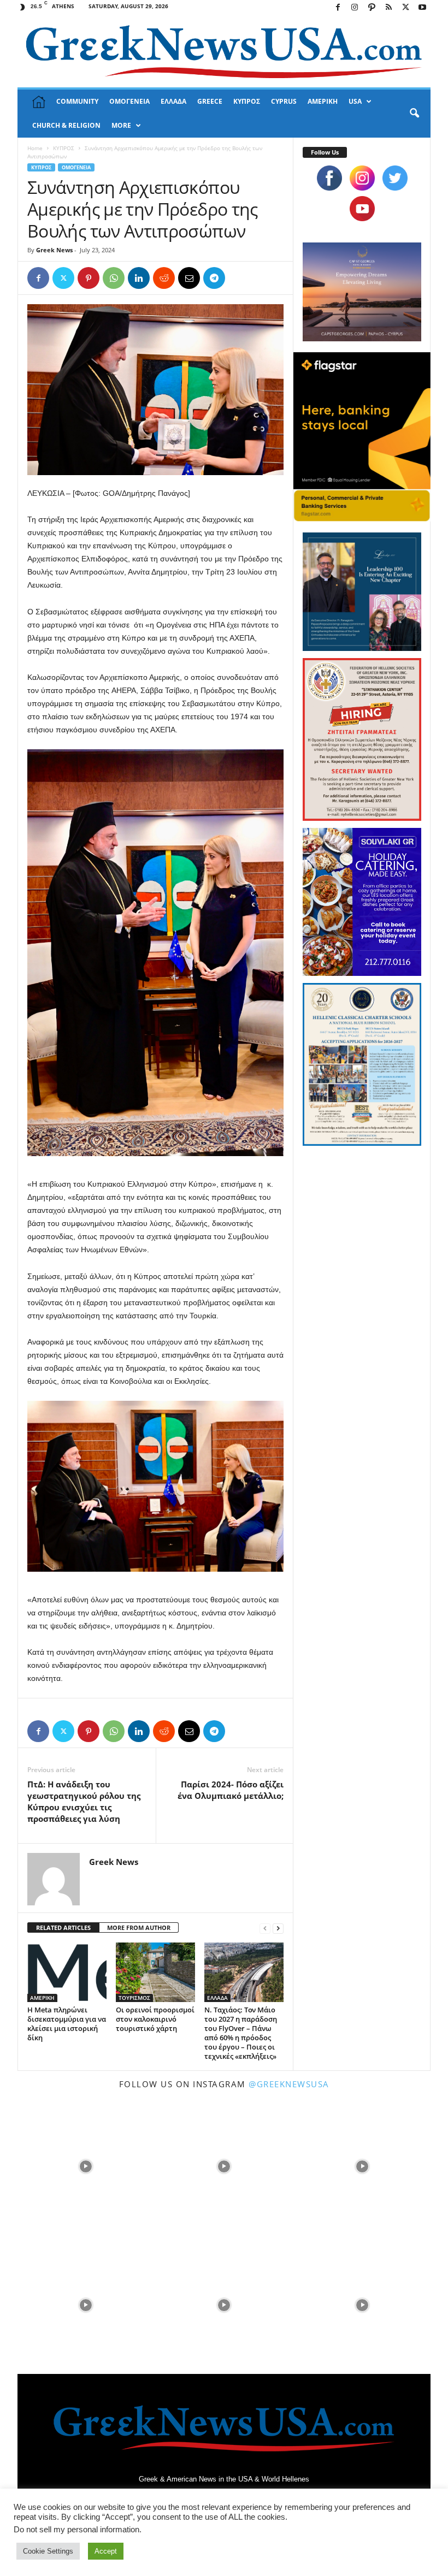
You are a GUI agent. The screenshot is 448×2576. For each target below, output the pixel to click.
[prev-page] (265, 1928)
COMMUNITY (77, 101)
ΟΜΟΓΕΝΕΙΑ (129, 101)
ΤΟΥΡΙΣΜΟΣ (134, 1998)
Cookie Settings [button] (48, 2551)
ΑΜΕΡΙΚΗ (323, 101)
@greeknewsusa (289, 2084)
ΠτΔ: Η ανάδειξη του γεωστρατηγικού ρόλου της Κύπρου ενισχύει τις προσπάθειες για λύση (84, 1801)
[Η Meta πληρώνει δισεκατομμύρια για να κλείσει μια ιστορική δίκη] (67, 1972)
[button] (414, 114)
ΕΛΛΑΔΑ (173, 101)
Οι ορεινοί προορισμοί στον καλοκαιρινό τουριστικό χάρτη (155, 2019)
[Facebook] (338, 8)
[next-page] (278, 1928)
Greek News (54, 250)
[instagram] (362, 178)
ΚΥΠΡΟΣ (247, 101)
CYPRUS (284, 101)
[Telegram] (214, 278)
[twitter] (395, 178)
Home (35, 148)
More (121, 125)
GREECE (210, 101)
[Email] (189, 278)
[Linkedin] (139, 278)
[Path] (372, 8)
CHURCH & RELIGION (66, 125)
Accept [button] (106, 2551)
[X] (405, 8)
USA (355, 101)
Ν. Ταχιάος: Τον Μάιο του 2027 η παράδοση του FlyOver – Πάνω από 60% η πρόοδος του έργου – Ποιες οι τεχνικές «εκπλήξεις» (241, 2033)
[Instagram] (355, 8)
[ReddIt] (164, 278)
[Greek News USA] (224, 52)
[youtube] (362, 209)
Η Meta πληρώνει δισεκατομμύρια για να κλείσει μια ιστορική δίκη (67, 2024)
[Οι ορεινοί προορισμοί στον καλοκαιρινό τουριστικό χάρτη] (155, 1972)
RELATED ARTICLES (63, 1927)
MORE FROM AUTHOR (139, 1927)
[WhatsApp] (114, 278)
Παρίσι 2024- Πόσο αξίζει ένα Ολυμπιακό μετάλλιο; (231, 1790)
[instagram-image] (86, 2166)
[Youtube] (422, 8)
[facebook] (329, 178)
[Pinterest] (89, 278)
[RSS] (388, 8)
